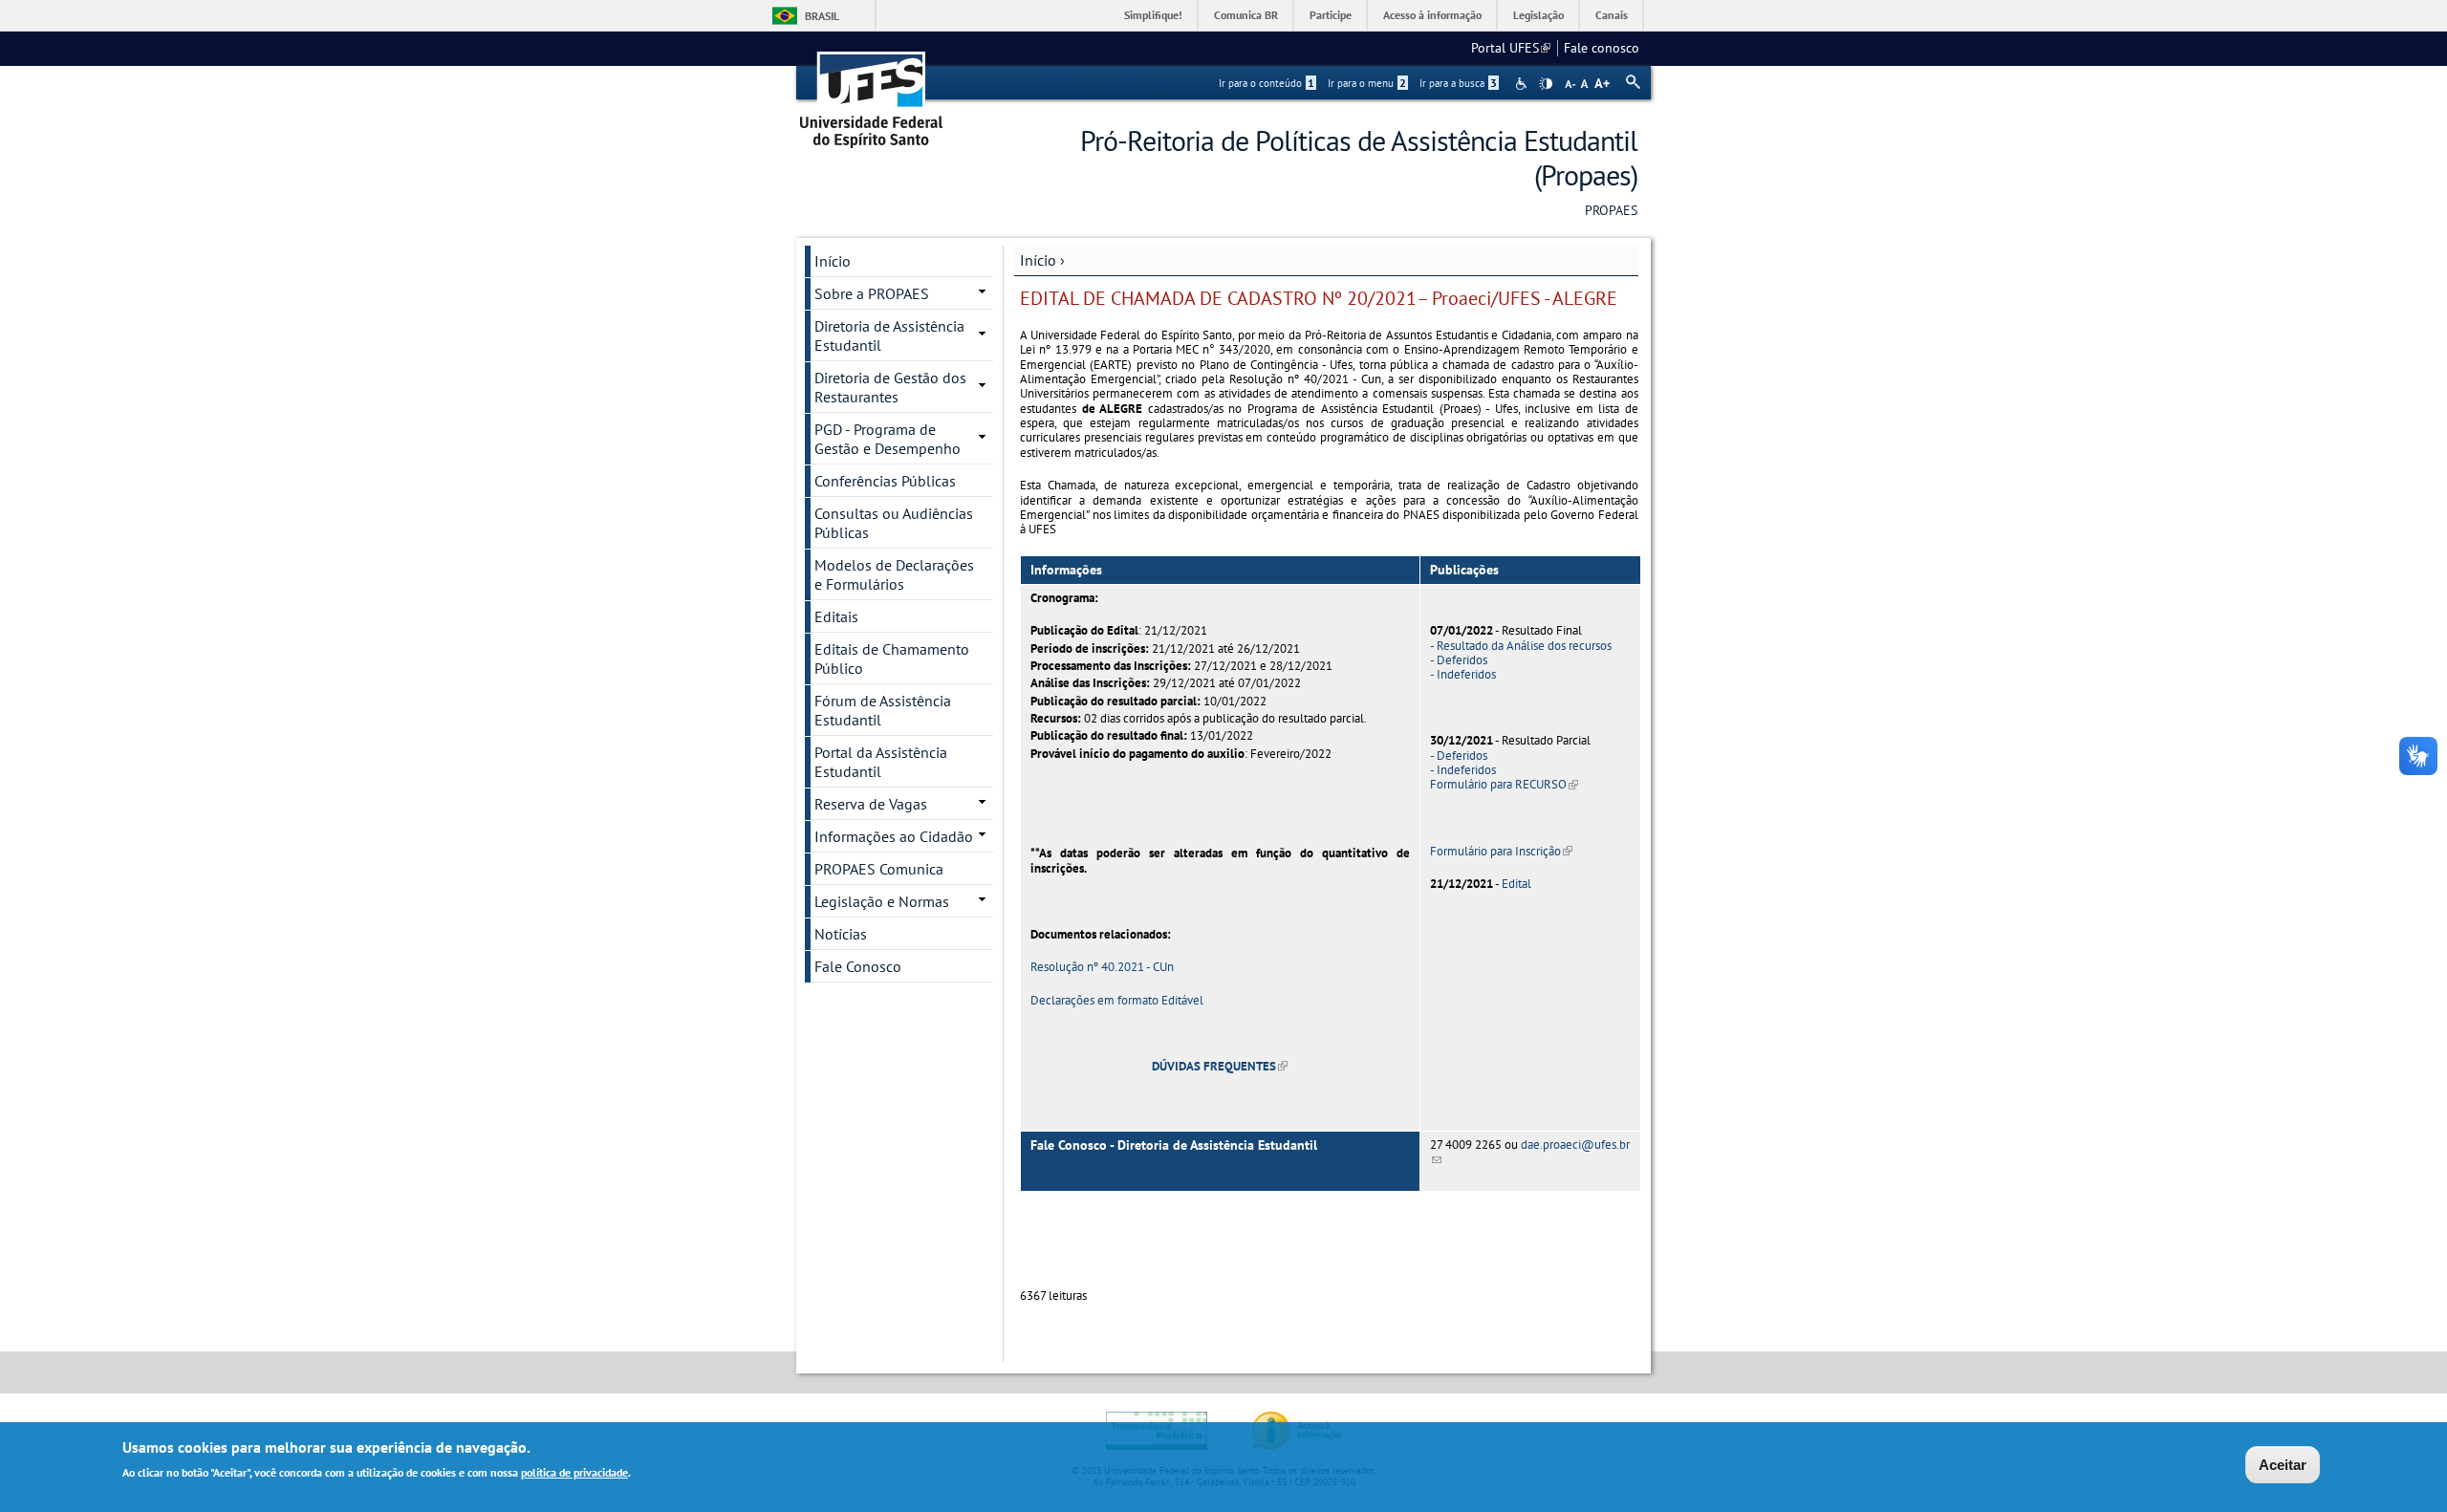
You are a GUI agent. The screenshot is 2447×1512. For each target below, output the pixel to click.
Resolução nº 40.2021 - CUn (1102, 967)
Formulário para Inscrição (1501, 851)
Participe (1331, 15)
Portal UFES (1511, 48)
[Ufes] (872, 93)
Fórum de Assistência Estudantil (883, 710)
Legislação (1538, 15)
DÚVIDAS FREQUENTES (1220, 1066)
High (1546, 84)
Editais (836, 616)
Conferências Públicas (885, 481)
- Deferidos (1459, 660)
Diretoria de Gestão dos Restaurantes (890, 387)
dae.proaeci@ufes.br (1530, 1152)
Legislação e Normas (882, 901)
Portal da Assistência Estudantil (881, 762)
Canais (1612, 15)
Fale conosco (1602, 48)
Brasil (822, 16)
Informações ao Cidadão (894, 836)
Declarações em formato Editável (1117, 1000)
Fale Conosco (858, 966)
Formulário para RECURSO (1504, 784)
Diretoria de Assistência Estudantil (889, 335)
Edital (1516, 884)
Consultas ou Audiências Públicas (894, 523)
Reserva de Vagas (871, 804)
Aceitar (2283, 1465)
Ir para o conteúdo (1267, 83)
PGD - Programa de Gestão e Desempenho (888, 439)
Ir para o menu (1367, 83)
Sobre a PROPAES (872, 293)
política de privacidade (574, 1472)
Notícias (841, 934)
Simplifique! (1153, 15)
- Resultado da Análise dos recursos (1521, 646)
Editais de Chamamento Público (892, 659)
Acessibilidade (1523, 84)
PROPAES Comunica (879, 869)
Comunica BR (1246, 15)
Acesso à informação (1432, 15)
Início (1038, 260)
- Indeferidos (1463, 674)
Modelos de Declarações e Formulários (894, 574)
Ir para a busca (1458, 83)
